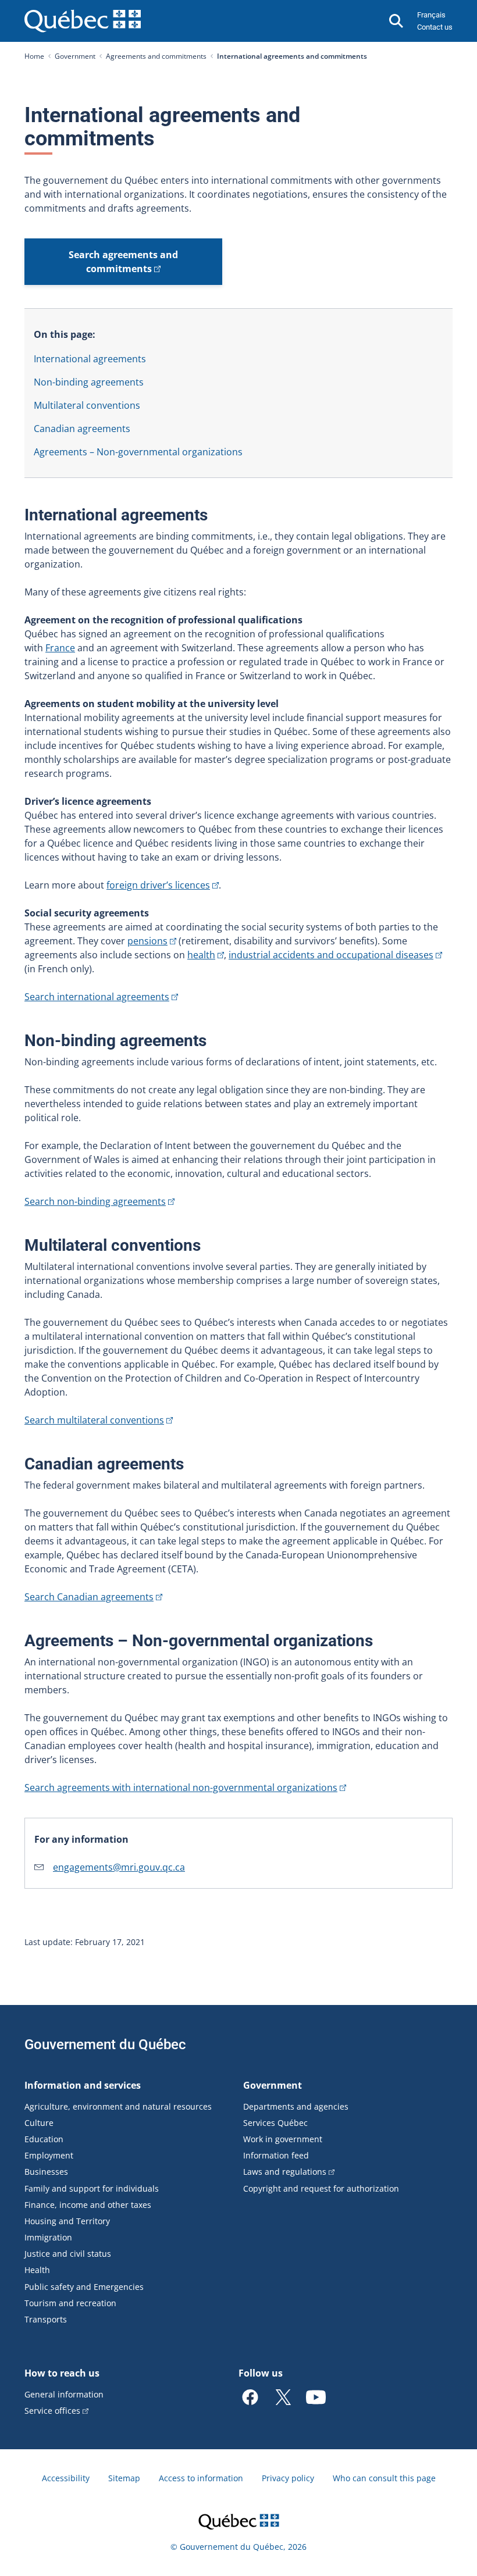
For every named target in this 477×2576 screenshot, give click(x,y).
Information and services (83, 2085)
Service (52, 2411)
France (60, 648)
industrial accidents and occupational (331, 955)
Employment (49, 2155)
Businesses (46, 2172)
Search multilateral (94, 1420)
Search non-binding (95, 1201)
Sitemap (124, 2478)
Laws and (285, 2172)
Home (34, 56)
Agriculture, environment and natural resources (118, 2106)
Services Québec (275, 2123)
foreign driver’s (158, 885)
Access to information (201, 2478)
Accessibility (66, 2478)
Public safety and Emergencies (84, 2287)
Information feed (276, 2155)
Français (431, 15)
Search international (97, 997)
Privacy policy (288, 2478)
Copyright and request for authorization (321, 2188)
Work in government (283, 2139)
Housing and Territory (67, 2221)
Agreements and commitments (156, 56)
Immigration (48, 2237)
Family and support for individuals (92, 2188)
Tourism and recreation (70, 2303)
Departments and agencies (296, 2106)
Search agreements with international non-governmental (181, 1787)
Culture (39, 2123)
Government (75, 56)
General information (64, 2394)
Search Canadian (89, 1597)
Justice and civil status (68, 2254)
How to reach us (62, 2373)
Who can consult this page (384, 2478)
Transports (46, 2319)
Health (37, 2270)
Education (44, 2139)
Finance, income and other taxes (88, 2205)
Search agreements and (123, 262)
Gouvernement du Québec (105, 2045)
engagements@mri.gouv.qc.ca (119, 1867)
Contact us (435, 27)
